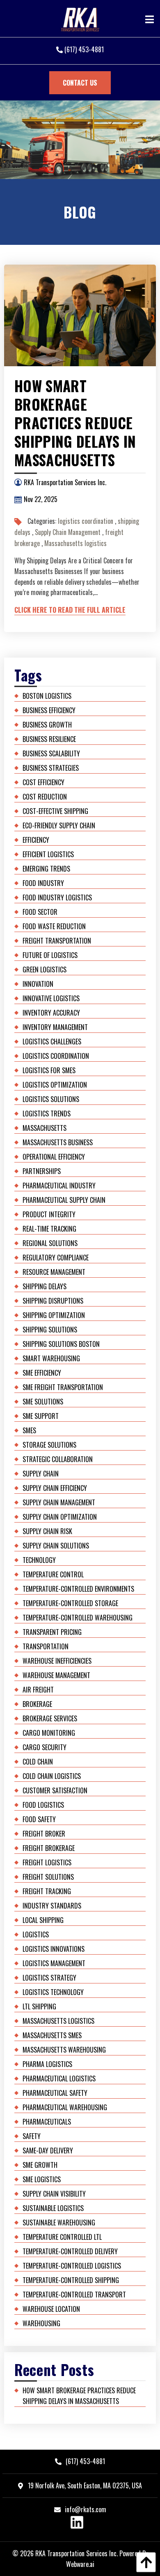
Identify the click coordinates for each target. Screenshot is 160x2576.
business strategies (51, 768)
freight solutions (48, 1877)
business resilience (49, 739)
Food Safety (39, 1819)
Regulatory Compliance (56, 1258)
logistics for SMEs (49, 1070)
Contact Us (80, 83)
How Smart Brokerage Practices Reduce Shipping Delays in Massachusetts (75, 423)
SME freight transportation (63, 1387)
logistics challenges (52, 1042)
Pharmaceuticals (47, 2122)
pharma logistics (47, 2064)
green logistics (45, 969)
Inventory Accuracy (51, 1013)
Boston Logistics (47, 696)
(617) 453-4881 (83, 49)
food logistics (43, 1805)
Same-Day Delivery (48, 2151)
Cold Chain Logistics (52, 1776)
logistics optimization (55, 1085)
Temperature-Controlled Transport (74, 2295)
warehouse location (51, 2309)
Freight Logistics (47, 1862)
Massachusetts (45, 1128)
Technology (39, 1560)
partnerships (42, 1171)
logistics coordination (86, 521)
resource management (54, 1272)
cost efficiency (43, 782)
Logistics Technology (53, 1992)
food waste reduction (54, 926)
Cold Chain (38, 1762)
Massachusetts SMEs (52, 2035)
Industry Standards (52, 1906)
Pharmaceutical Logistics (59, 2078)
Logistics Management (54, 1963)
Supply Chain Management (68, 532)
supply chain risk (47, 1531)
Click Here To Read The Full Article (70, 610)
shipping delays (45, 1286)
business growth (47, 725)
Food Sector (40, 912)
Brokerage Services (50, 1718)
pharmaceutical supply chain (64, 1200)
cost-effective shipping (55, 811)
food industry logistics (57, 897)
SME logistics (42, 2179)
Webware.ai (80, 2564)
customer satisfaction (55, 1790)
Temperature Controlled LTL (62, 2237)
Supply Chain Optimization (60, 1517)
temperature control (53, 1574)
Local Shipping (43, 1920)
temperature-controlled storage (70, 1603)
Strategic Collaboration (58, 1459)
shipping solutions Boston (61, 1344)
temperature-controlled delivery (70, 2251)
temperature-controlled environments (78, 1589)
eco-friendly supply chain (59, 825)
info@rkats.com (86, 2509)
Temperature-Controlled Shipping (71, 2280)
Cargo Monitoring (49, 1733)
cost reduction (45, 797)
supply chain (41, 1474)
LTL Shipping (39, 2006)
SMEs (29, 1430)
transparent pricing (52, 1632)
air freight (38, 1690)
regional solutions (50, 1243)
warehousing (41, 2323)
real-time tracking (49, 1229)
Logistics (36, 1934)
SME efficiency (42, 1373)
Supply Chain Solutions (56, 1546)
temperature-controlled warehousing (78, 1618)
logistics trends (47, 1114)
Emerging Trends (46, 869)
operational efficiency (54, 1157)
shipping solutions (50, 1330)
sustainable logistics (53, 2208)
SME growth (40, 2165)
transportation (46, 1646)
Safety (32, 2136)
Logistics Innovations (54, 1949)
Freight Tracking (47, 1891)
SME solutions (43, 1402)
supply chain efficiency (55, 1488)
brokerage (37, 1704)
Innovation (38, 984)
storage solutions (49, 1445)
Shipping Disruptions (53, 1301)
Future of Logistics (50, 955)
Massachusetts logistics (75, 543)
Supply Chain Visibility (54, 2194)
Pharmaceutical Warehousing (65, 2107)
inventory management (55, 1027)
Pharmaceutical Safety (55, 2093)
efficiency (36, 840)
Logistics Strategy (49, 1978)
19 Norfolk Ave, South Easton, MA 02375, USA (84, 2485)
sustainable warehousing (59, 2223)
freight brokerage (49, 1848)
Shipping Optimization (54, 1315)
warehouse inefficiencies (57, 1661)
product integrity (49, 1214)
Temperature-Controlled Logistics (72, 2266)
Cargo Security (45, 1747)
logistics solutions (51, 1099)
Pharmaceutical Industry (59, 1186)
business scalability (51, 753)
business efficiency (49, 710)
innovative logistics (51, 998)
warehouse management (56, 1675)
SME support (41, 1416)
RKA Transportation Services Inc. (77, 2553)
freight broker (44, 1834)
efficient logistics (48, 854)
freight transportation (57, 941)
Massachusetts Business (58, 1142)
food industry (43, 883)
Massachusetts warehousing (64, 2050)
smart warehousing (51, 1358)
